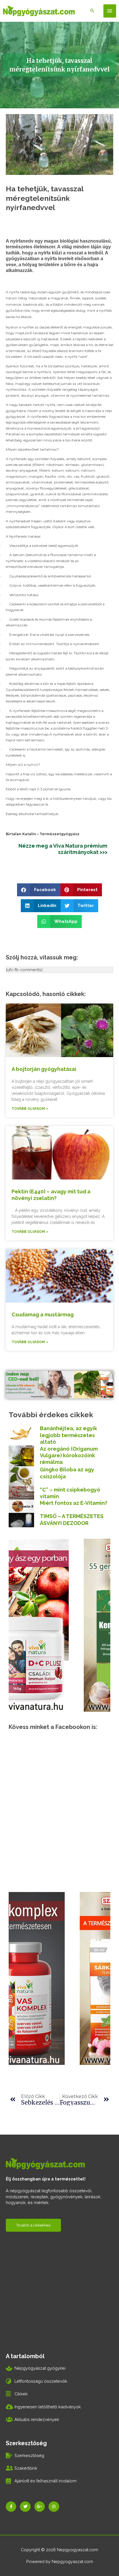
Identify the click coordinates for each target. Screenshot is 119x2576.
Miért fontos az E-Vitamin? (74, 1503)
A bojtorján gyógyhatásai (44, 1069)
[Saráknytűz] (52, 1978)
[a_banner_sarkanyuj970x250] (59, 1384)
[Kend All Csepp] (59, 1625)
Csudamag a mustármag (43, 1315)
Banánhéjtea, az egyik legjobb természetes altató (68, 1435)
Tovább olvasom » (30, 1109)
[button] (39, 890)
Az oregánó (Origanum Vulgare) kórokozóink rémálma (69, 1456)
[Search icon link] (92, 11)
